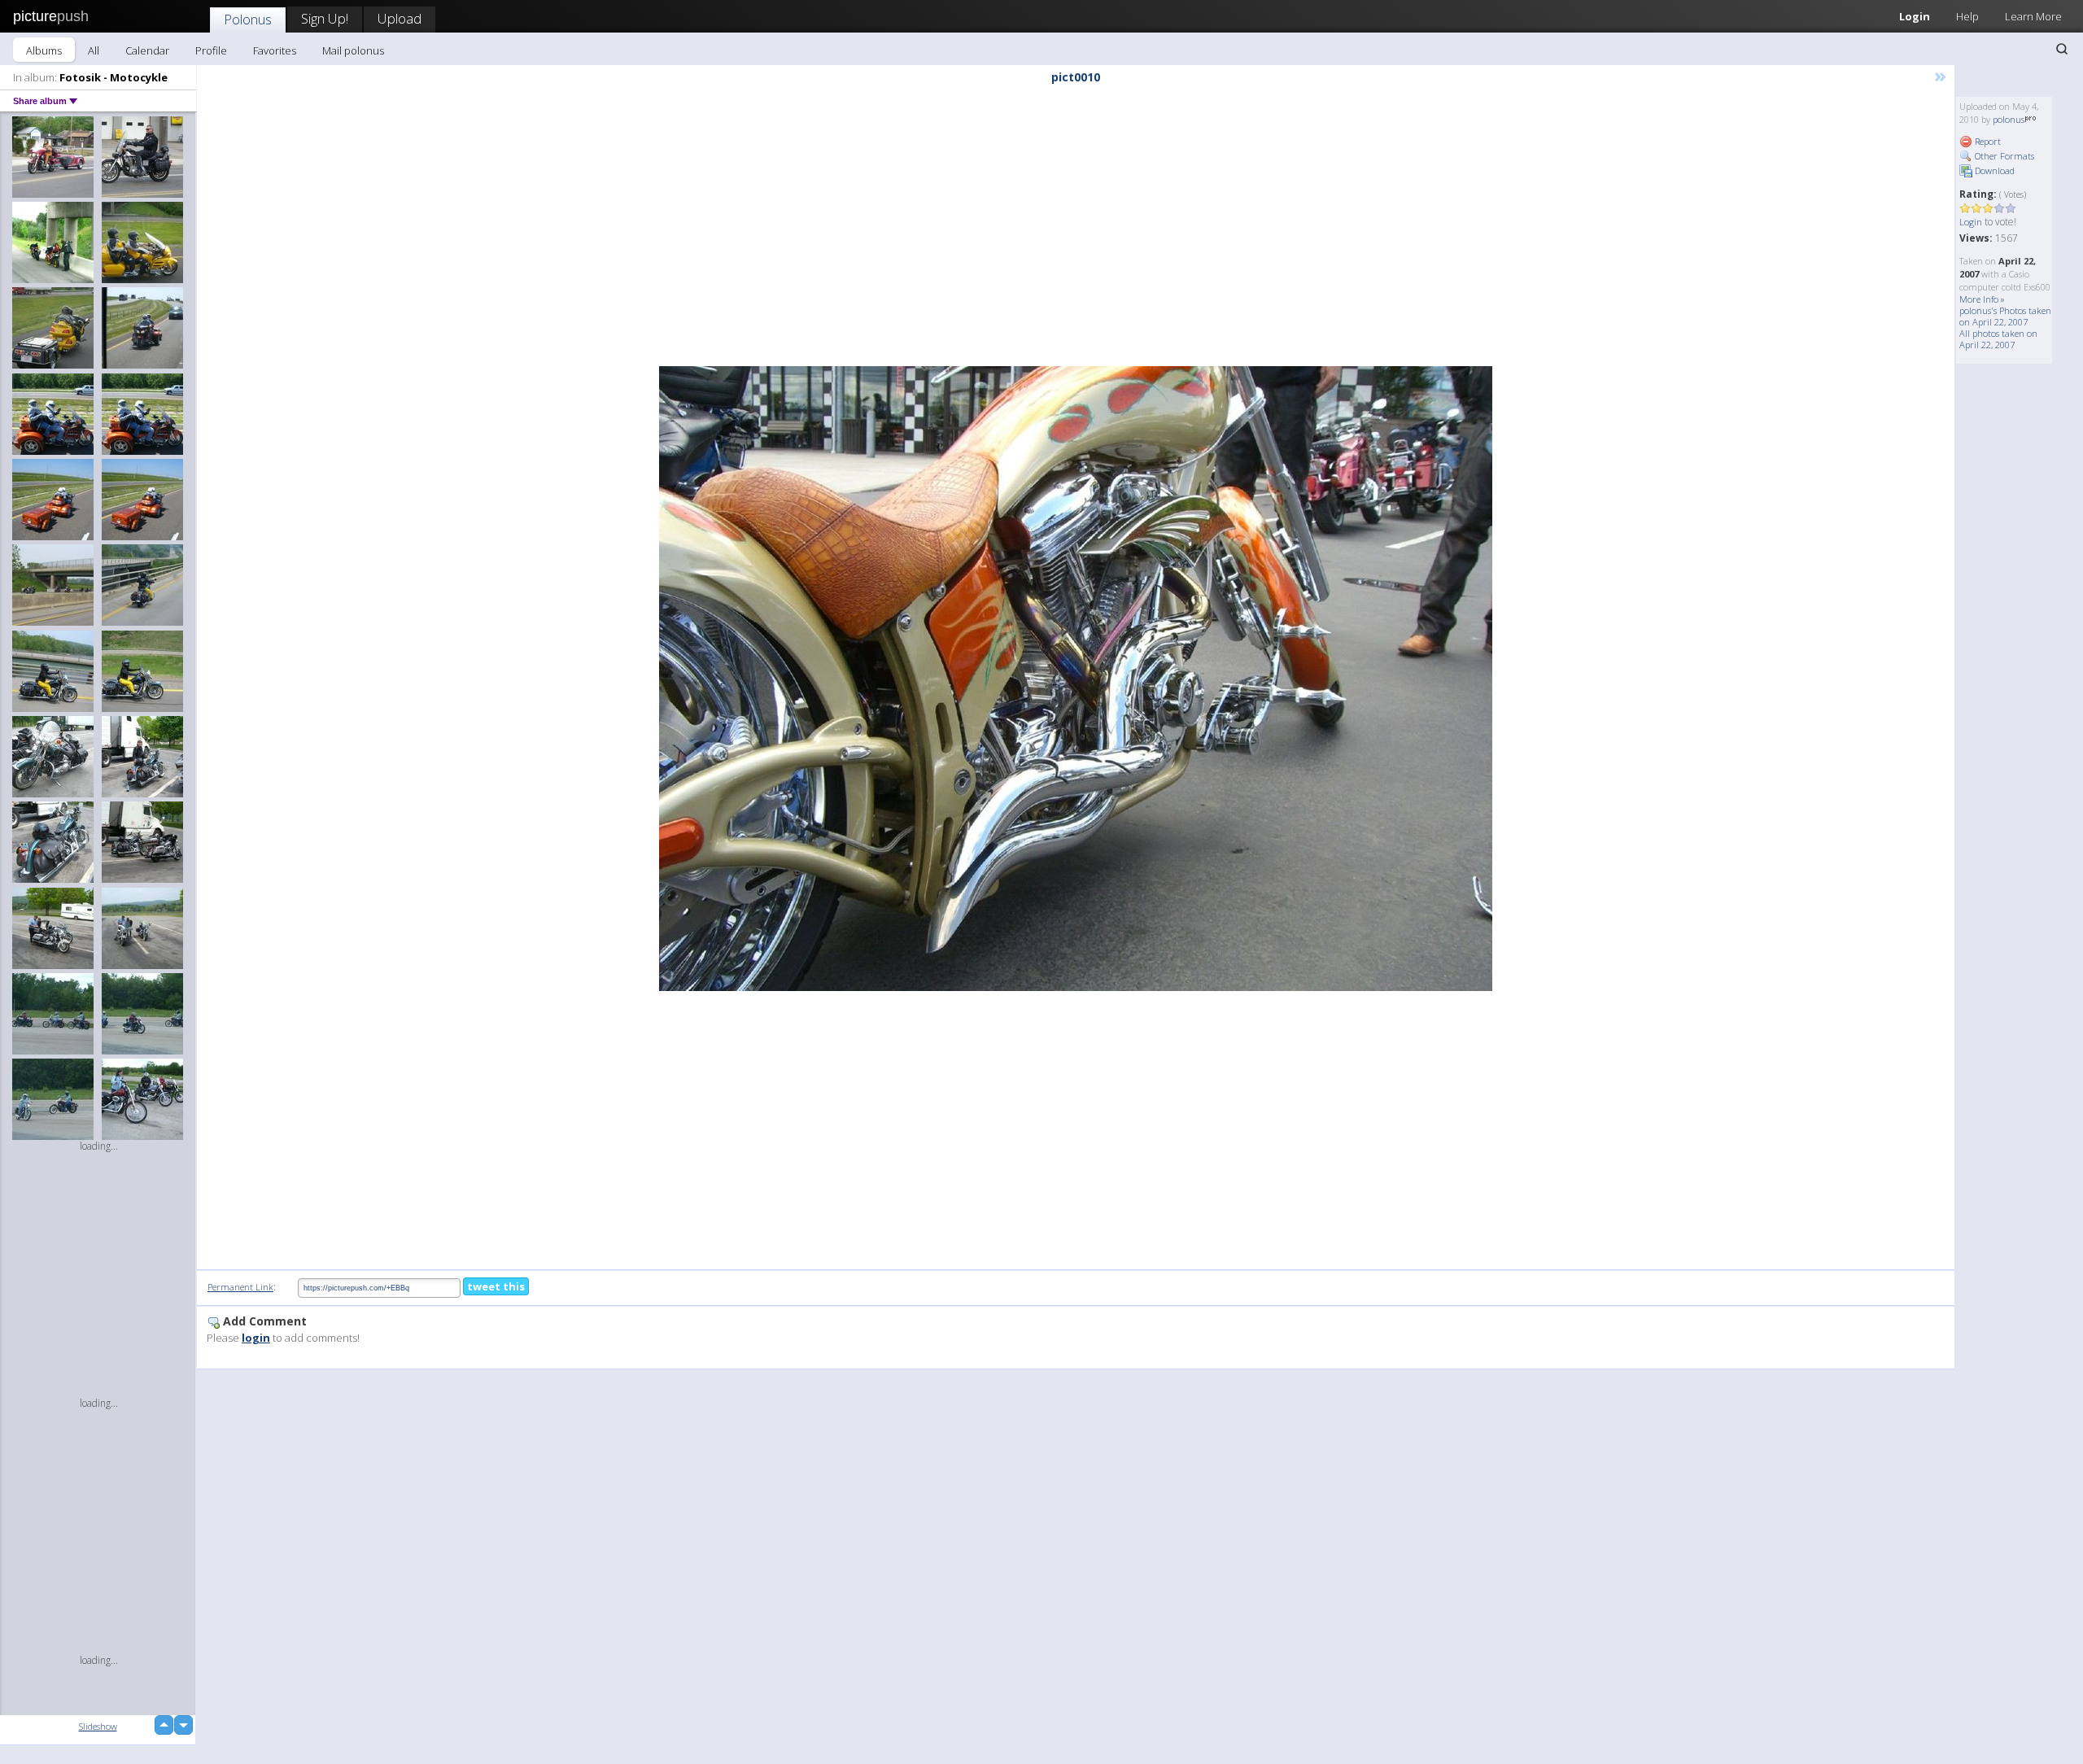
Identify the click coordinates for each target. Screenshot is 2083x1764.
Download (1993, 170)
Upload (400, 18)
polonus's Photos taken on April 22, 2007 (2005, 316)
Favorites (275, 50)
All (94, 50)
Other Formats (2003, 156)
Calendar (147, 50)
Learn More (2033, 16)
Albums (44, 50)
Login (1915, 16)
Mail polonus (353, 50)
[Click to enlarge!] (1076, 679)
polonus (2009, 119)
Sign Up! (325, 18)
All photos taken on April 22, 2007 (1998, 339)
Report (1987, 141)
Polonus (248, 19)
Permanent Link (240, 1287)
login (256, 1338)
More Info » (1982, 299)
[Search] (2062, 49)
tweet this (496, 1286)
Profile (211, 50)
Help (1967, 16)
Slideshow (98, 1726)
